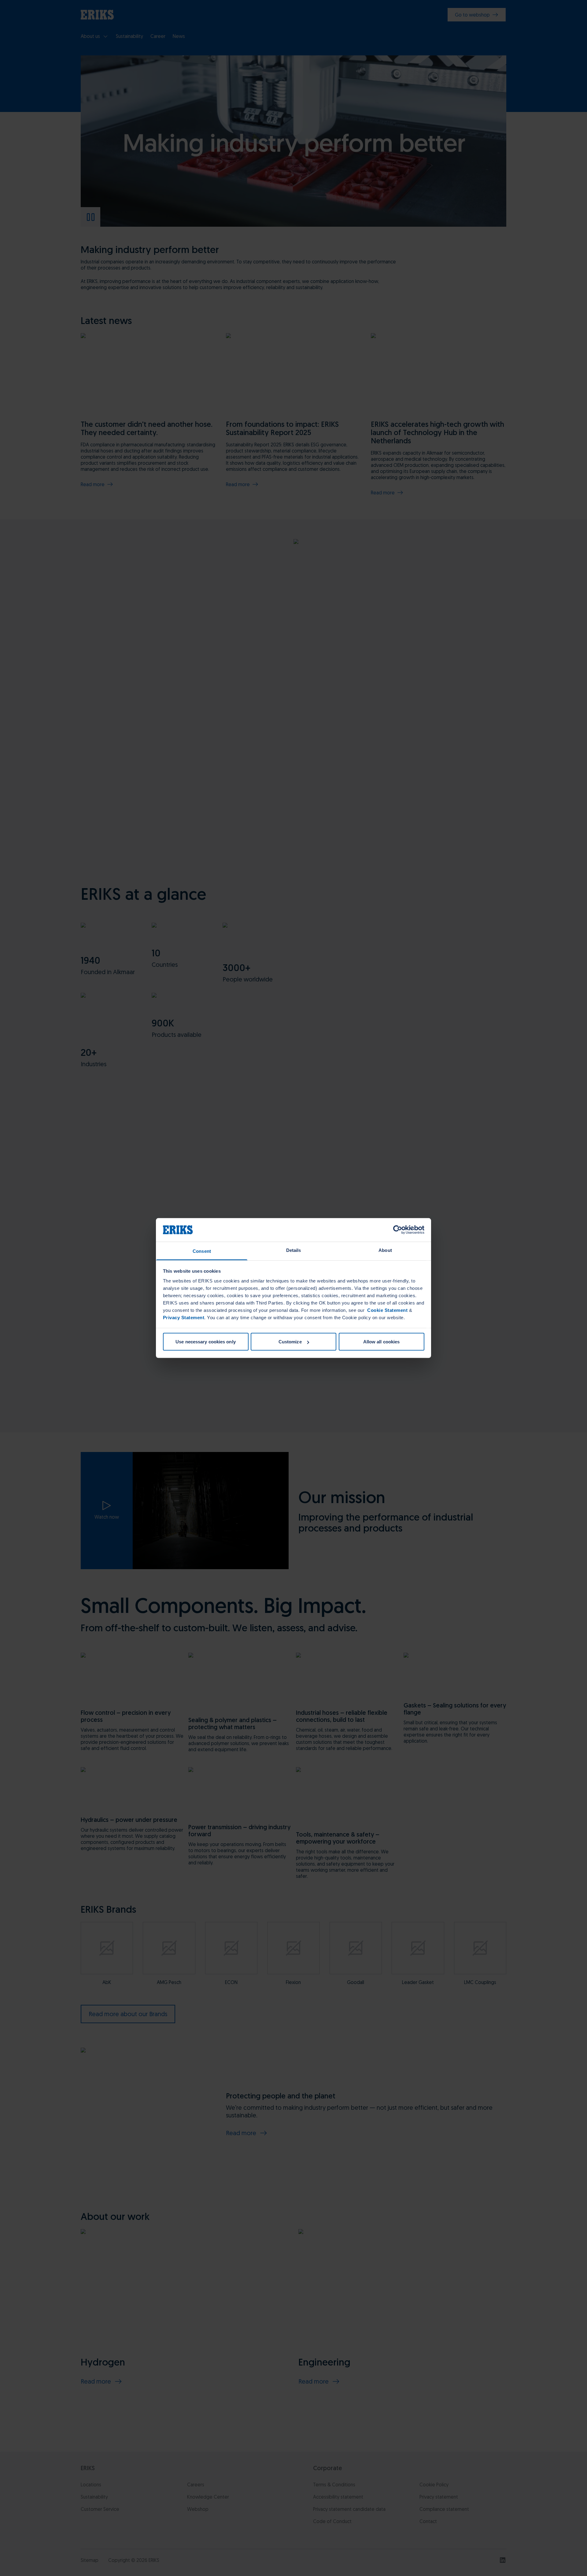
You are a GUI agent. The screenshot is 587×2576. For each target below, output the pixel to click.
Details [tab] (294, 1250)
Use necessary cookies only (206, 1342)
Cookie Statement (387, 1310)
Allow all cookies (382, 1342)
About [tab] (385, 1250)
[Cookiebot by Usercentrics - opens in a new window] (398, 1230)
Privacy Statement (184, 1317)
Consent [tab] (202, 1251)
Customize (290, 1342)
